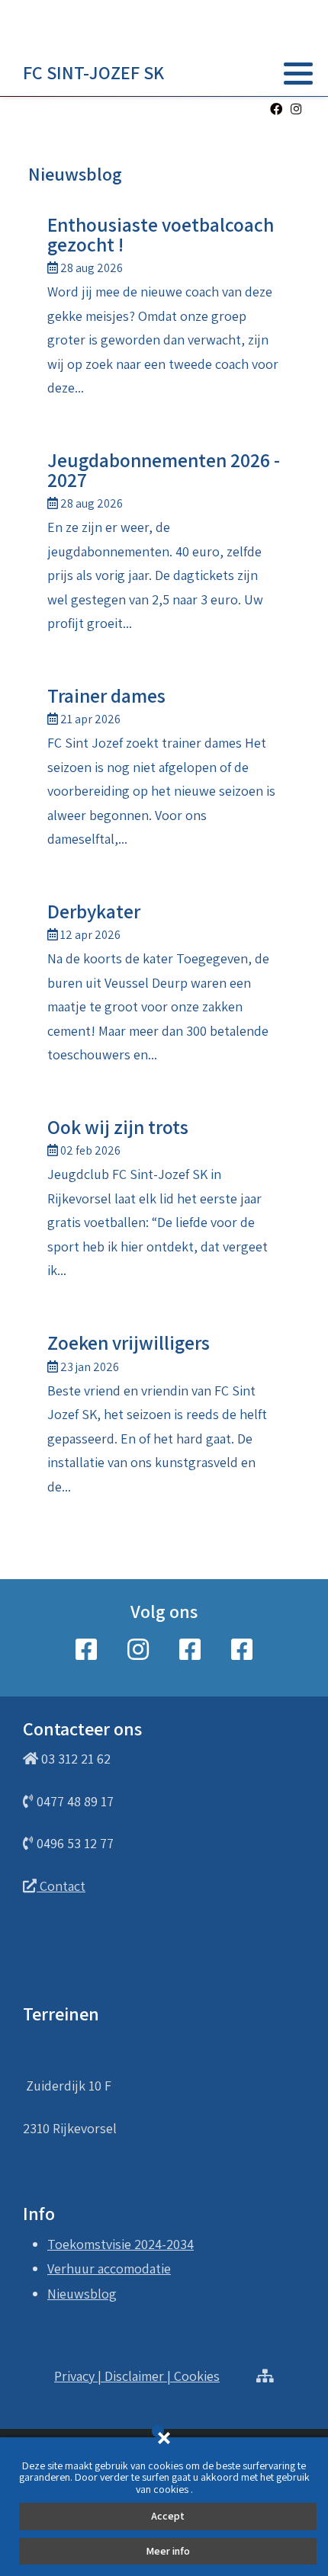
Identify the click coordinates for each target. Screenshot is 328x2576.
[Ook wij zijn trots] (164, 1202)
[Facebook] (276, 109)
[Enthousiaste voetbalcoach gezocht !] (164, 310)
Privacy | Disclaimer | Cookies (137, 2376)
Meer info (168, 2551)
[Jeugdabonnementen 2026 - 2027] (164, 545)
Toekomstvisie (89, 2244)
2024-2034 (164, 2244)
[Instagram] (296, 109)
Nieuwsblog (82, 2294)
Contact (61, 1886)
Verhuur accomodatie (109, 2268)
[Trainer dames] (164, 771)
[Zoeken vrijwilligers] (164, 1418)
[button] (298, 73)
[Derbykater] (164, 987)
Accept (168, 2516)
